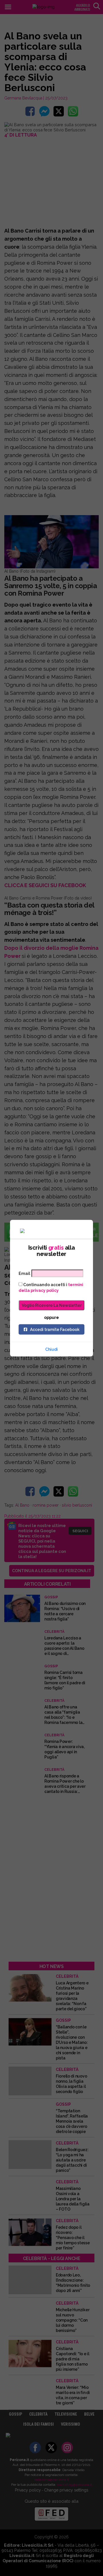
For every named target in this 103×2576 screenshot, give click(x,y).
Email (24, 1273)
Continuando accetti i (51, 1287)
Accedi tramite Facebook (55, 1329)
